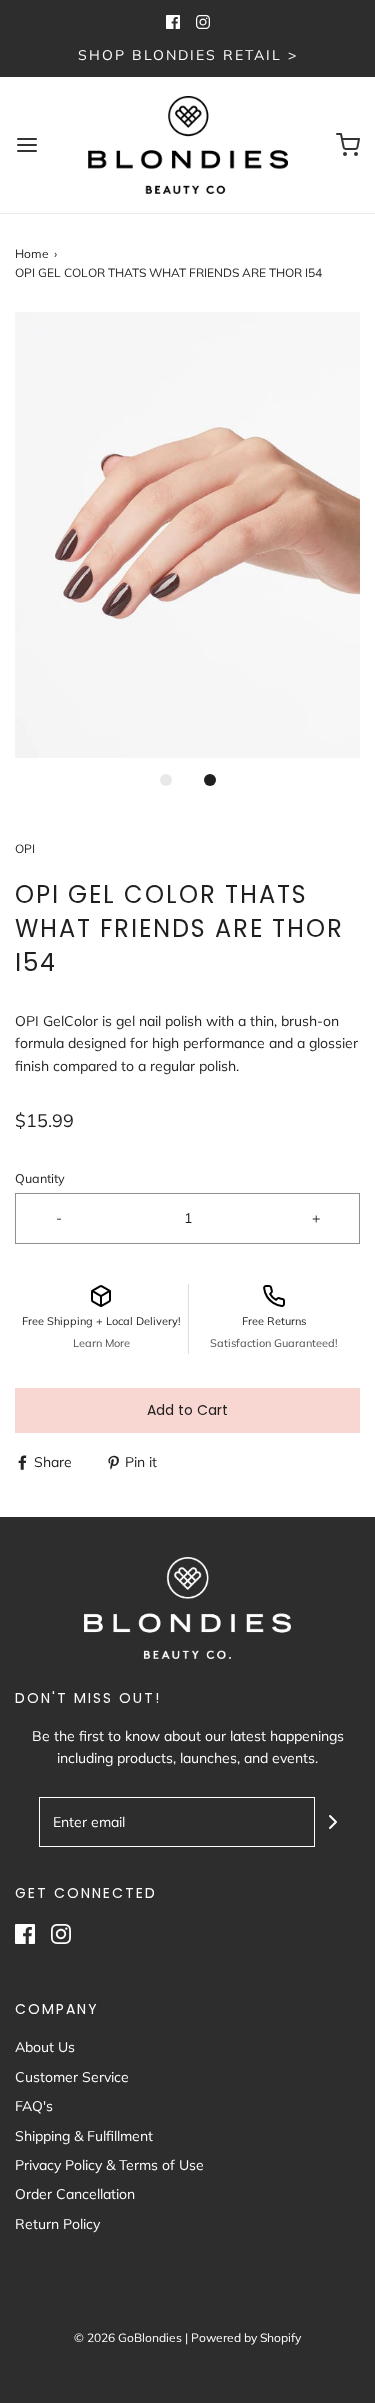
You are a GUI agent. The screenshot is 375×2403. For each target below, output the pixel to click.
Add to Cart (187, 1410)
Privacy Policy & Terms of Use (109, 2165)
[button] (187, 535)
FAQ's (34, 2106)
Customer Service (72, 2077)
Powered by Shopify (246, 2337)
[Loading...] (187, 535)
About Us (45, 2047)
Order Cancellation (75, 2194)
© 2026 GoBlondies (128, 2337)
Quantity (40, 1178)
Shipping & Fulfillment (84, 2136)
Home (32, 253)
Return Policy (57, 2224)
